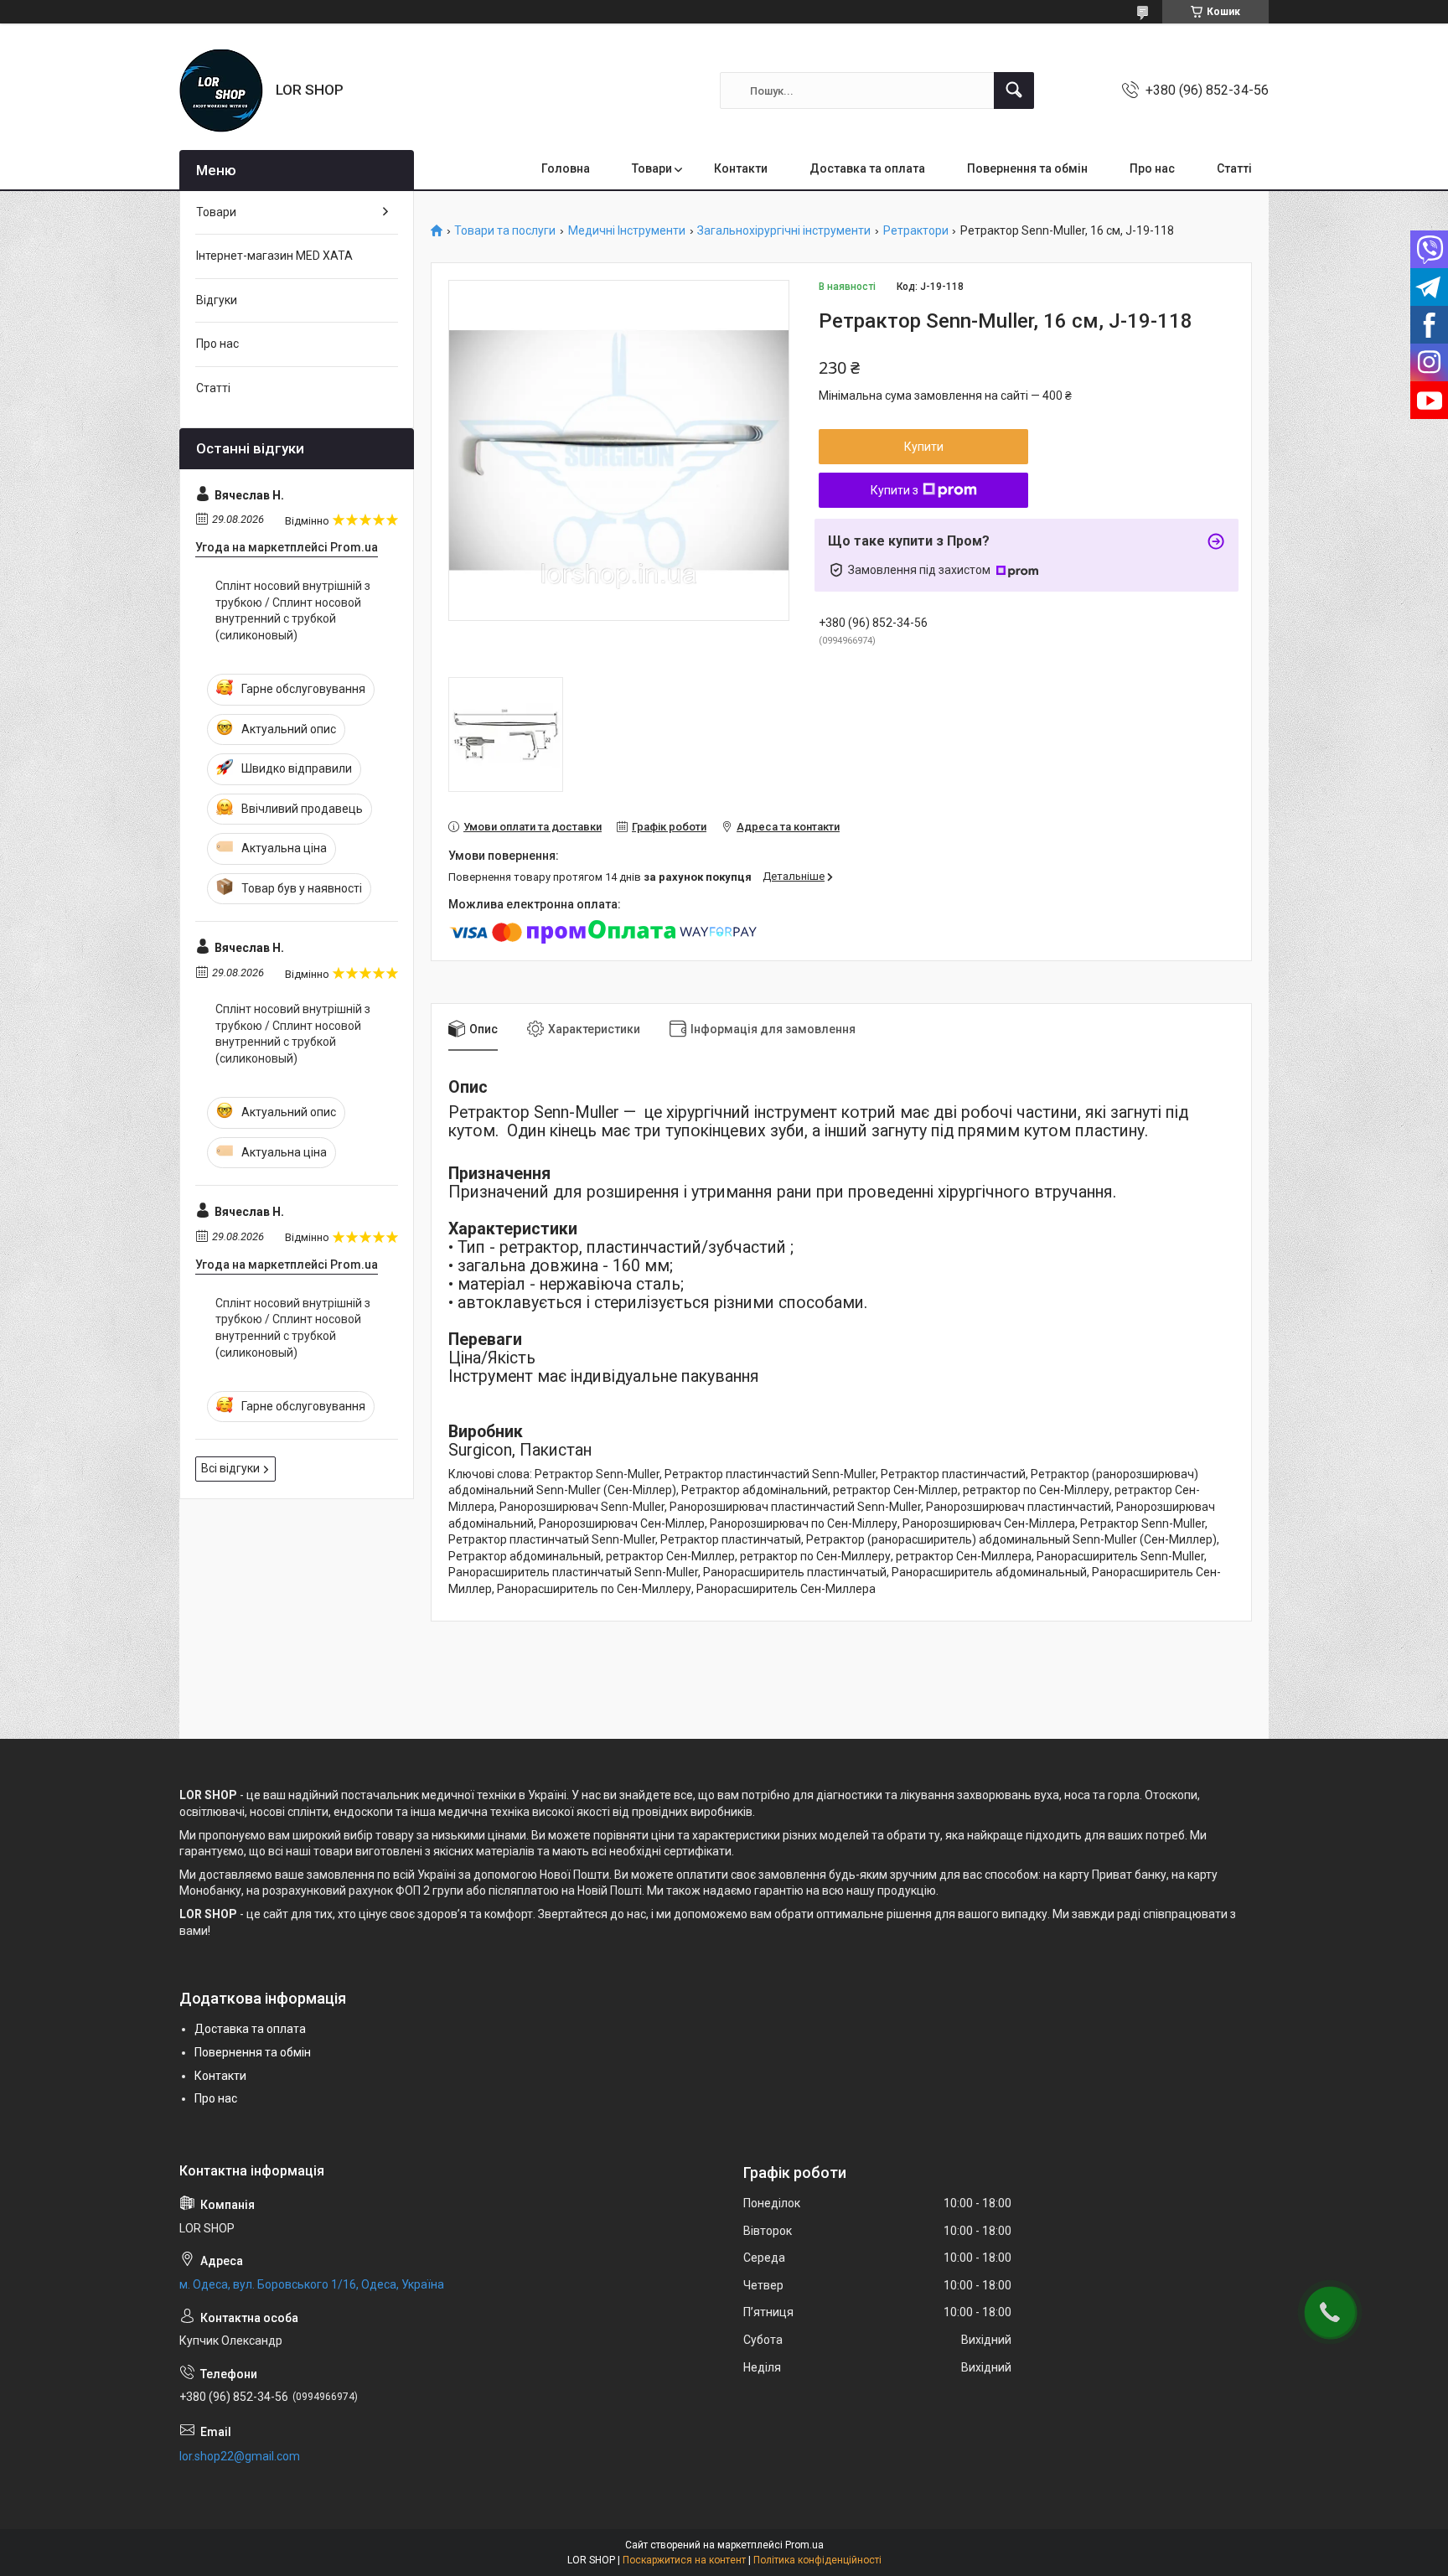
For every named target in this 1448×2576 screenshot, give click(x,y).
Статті (1234, 168)
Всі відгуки (230, 1468)
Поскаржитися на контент (684, 2560)
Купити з (895, 490)
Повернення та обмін (1027, 168)
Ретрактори (916, 231)
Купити (924, 447)
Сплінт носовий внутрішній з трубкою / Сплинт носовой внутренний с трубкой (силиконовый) (293, 610)
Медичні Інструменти (627, 231)
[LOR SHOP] (221, 91)
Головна (566, 168)
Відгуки (217, 300)
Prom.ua (804, 2545)
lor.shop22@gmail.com (240, 2456)
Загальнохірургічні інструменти (784, 231)
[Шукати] (1014, 91)
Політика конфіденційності (817, 2560)
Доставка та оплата (867, 168)
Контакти (741, 168)
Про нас (1152, 168)
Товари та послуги (505, 231)
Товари (652, 168)
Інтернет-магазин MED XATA (274, 256)
